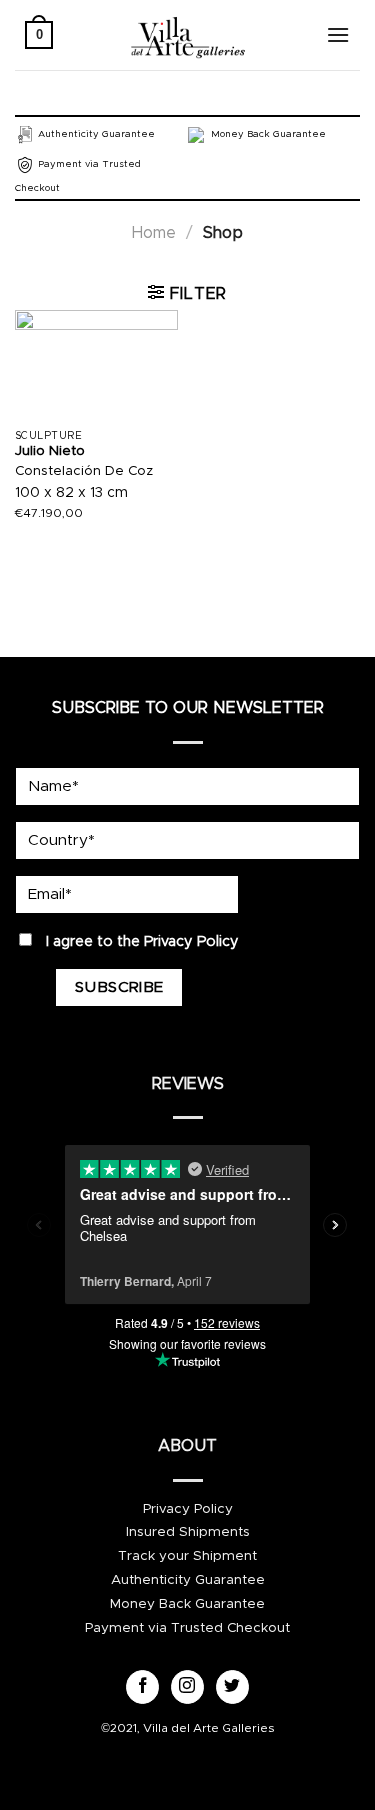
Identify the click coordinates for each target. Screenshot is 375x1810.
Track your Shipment (187, 1556)
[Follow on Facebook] (142, 1687)
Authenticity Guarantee (188, 1580)
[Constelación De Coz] (96, 364)
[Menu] (338, 34)
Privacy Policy (191, 942)
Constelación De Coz (84, 471)
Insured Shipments (188, 1532)
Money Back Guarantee (187, 1604)
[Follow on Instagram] (187, 1687)
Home (154, 233)
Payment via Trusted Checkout (187, 1628)
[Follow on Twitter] (232, 1687)
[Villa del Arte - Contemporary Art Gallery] (188, 35)
